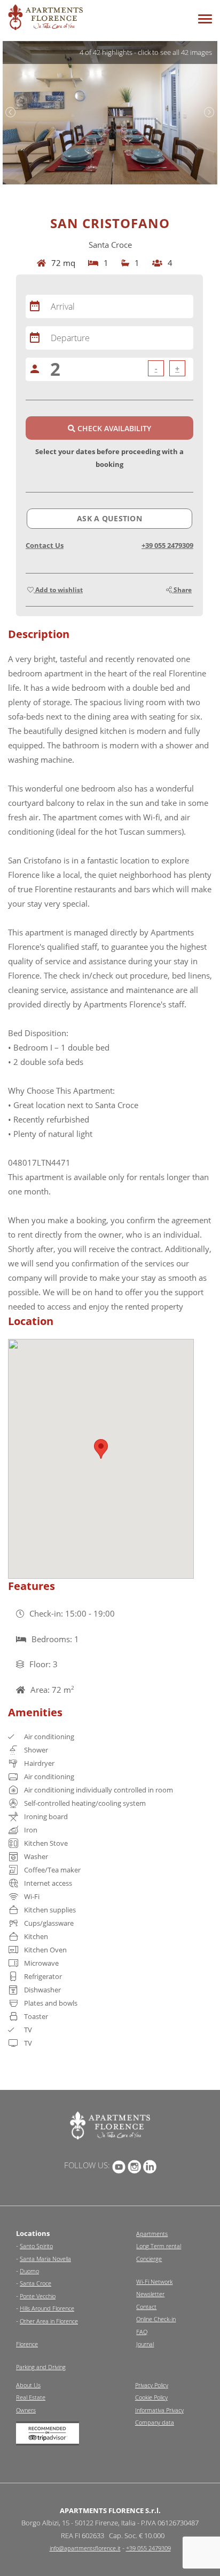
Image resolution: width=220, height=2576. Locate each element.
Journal (145, 2344)
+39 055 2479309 (167, 545)
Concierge (149, 2259)
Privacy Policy (152, 2385)
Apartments (152, 2234)
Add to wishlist (58, 590)
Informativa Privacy (159, 2410)
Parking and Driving (41, 2367)
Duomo (29, 2271)
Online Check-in (156, 2319)
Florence (27, 2344)
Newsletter (150, 2294)
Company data (155, 2422)
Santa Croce (36, 2283)
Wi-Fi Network (154, 2282)
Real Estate (31, 2397)
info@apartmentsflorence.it (85, 2548)
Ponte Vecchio (38, 2296)
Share (182, 590)
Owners (26, 2410)
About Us (28, 2385)
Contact (146, 2307)
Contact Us (45, 545)
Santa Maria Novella (45, 2259)
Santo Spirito (36, 2246)
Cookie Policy (151, 2397)
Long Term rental (159, 2246)
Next (209, 112)
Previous (11, 112)
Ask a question (109, 518)
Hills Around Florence (47, 2308)
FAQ (142, 2332)
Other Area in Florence (49, 2321)
